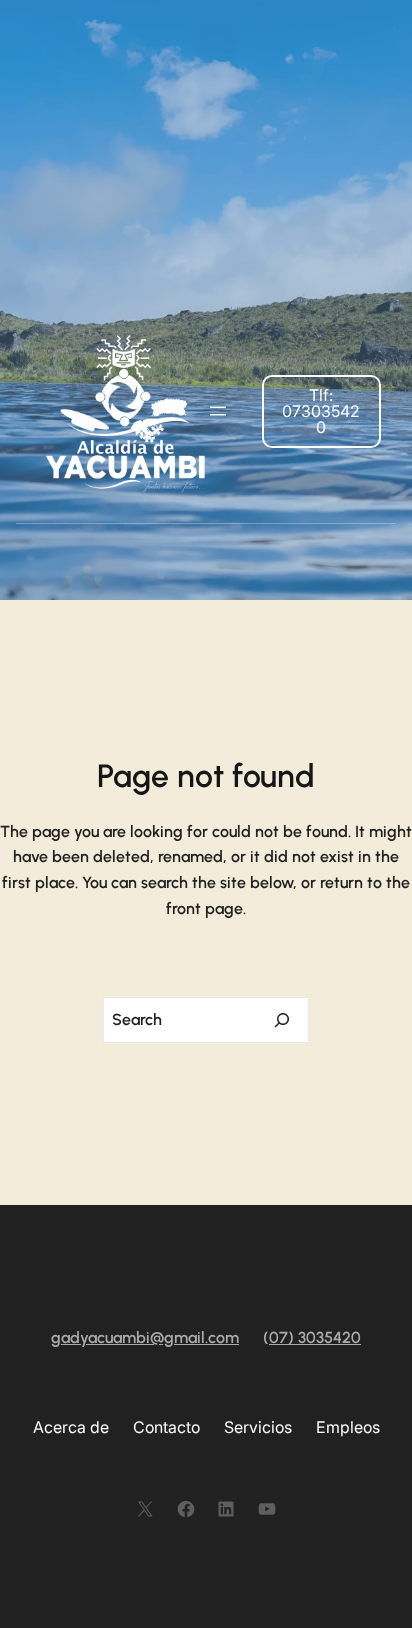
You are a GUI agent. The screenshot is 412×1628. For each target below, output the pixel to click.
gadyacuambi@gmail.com (145, 1337)
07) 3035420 (315, 1337)
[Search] (282, 1020)
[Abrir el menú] (218, 411)
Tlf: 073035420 (321, 411)
